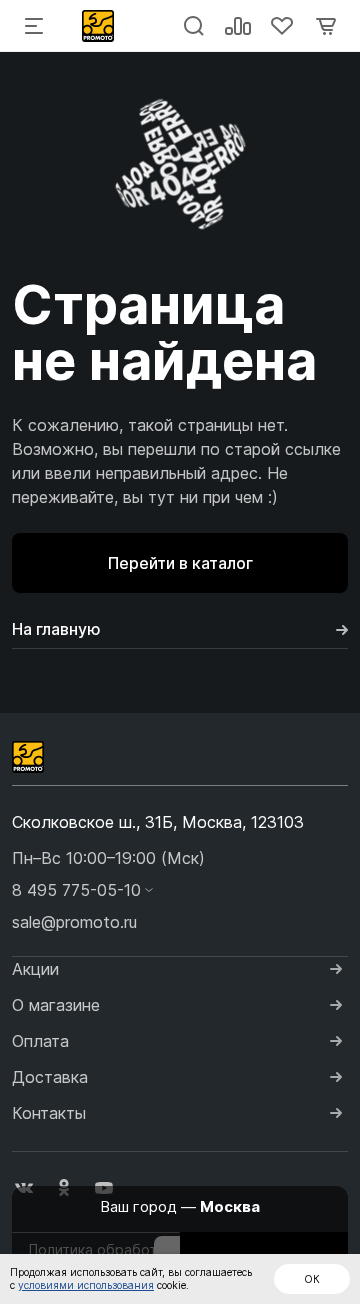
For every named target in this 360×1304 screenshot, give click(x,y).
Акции (35, 969)
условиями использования (86, 1285)
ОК (312, 1279)
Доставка (50, 1077)
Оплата (40, 1041)
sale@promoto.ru (74, 922)
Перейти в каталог (180, 563)
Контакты (49, 1113)
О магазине (56, 1005)
